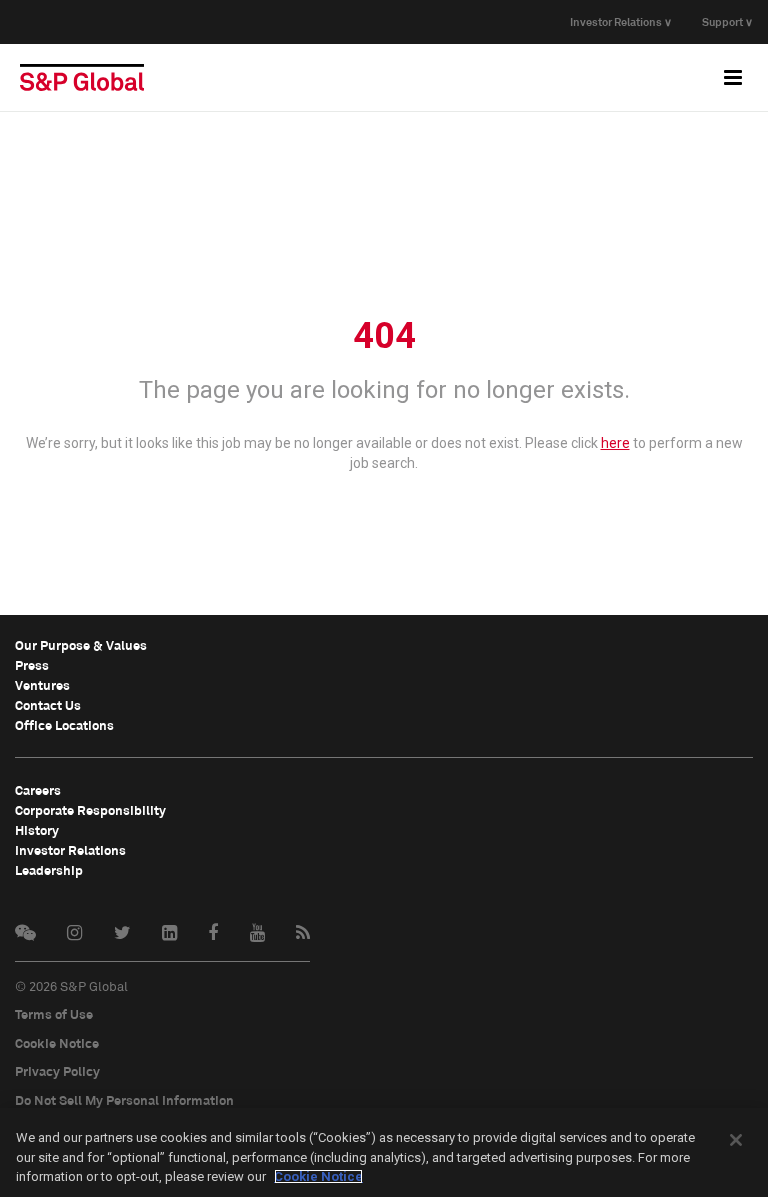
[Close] (736, 1140)
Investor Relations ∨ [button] (621, 21)
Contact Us (48, 705)
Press (32, 665)
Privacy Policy (57, 1071)
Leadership (49, 870)
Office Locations (64, 725)
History (37, 830)
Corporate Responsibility (90, 810)
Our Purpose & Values (81, 645)
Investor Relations (70, 850)
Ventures (42, 685)
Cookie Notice (57, 1043)
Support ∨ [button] (727, 21)
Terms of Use (54, 1014)
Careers (38, 790)
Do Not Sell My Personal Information (124, 1100)
